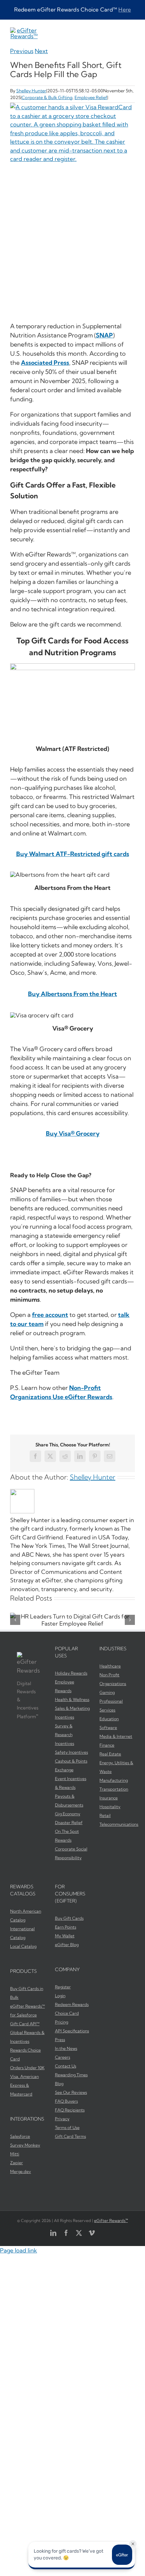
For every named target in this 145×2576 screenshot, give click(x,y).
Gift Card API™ (25, 2024)
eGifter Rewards (111, 2220)
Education (109, 1719)
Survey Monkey (25, 2145)
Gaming (107, 1692)
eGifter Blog (67, 1945)
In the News (66, 2048)
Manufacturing (114, 1780)
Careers (63, 2057)
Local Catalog (23, 1946)
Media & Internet (116, 1736)
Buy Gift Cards (69, 1918)
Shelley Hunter (31, 91)
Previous (22, 51)
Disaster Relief (69, 1823)
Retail (105, 1815)
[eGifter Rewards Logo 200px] (24, 30)
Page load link (19, 2250)
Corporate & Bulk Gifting (47, 97)
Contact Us (66, 2066)
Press (60, 2040)
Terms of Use (67, 2128)
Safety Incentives (71, 1752)
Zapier (17, 2163)
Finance (107, 1745)
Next (41, 51)
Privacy (62, 2119)
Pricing (62, 2022)
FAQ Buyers (66, 2101)
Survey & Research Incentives (65, 1735)
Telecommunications (119, 1824)
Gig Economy (68, 1814)
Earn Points (66, 1927)
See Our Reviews (71, 2092)
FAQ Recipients (70, 2110)
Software (108, 1728)
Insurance (109, 1798)
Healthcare (110, 1666)
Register (63, 1987)
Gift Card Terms (70, 2136)
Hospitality (110, 1807)
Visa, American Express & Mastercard (24, 2085)
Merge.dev (21, 2171)
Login (60, 1996)
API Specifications (72, 2031)
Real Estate (110, 1754)
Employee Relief (91, 97)
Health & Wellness (72, 1699)
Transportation (114, 1789)
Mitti (15, 2154)
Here (125, 9)
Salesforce (20, 2136)
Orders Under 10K (27, 2068)
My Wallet (65, 1936)
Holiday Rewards (71, 1673)
